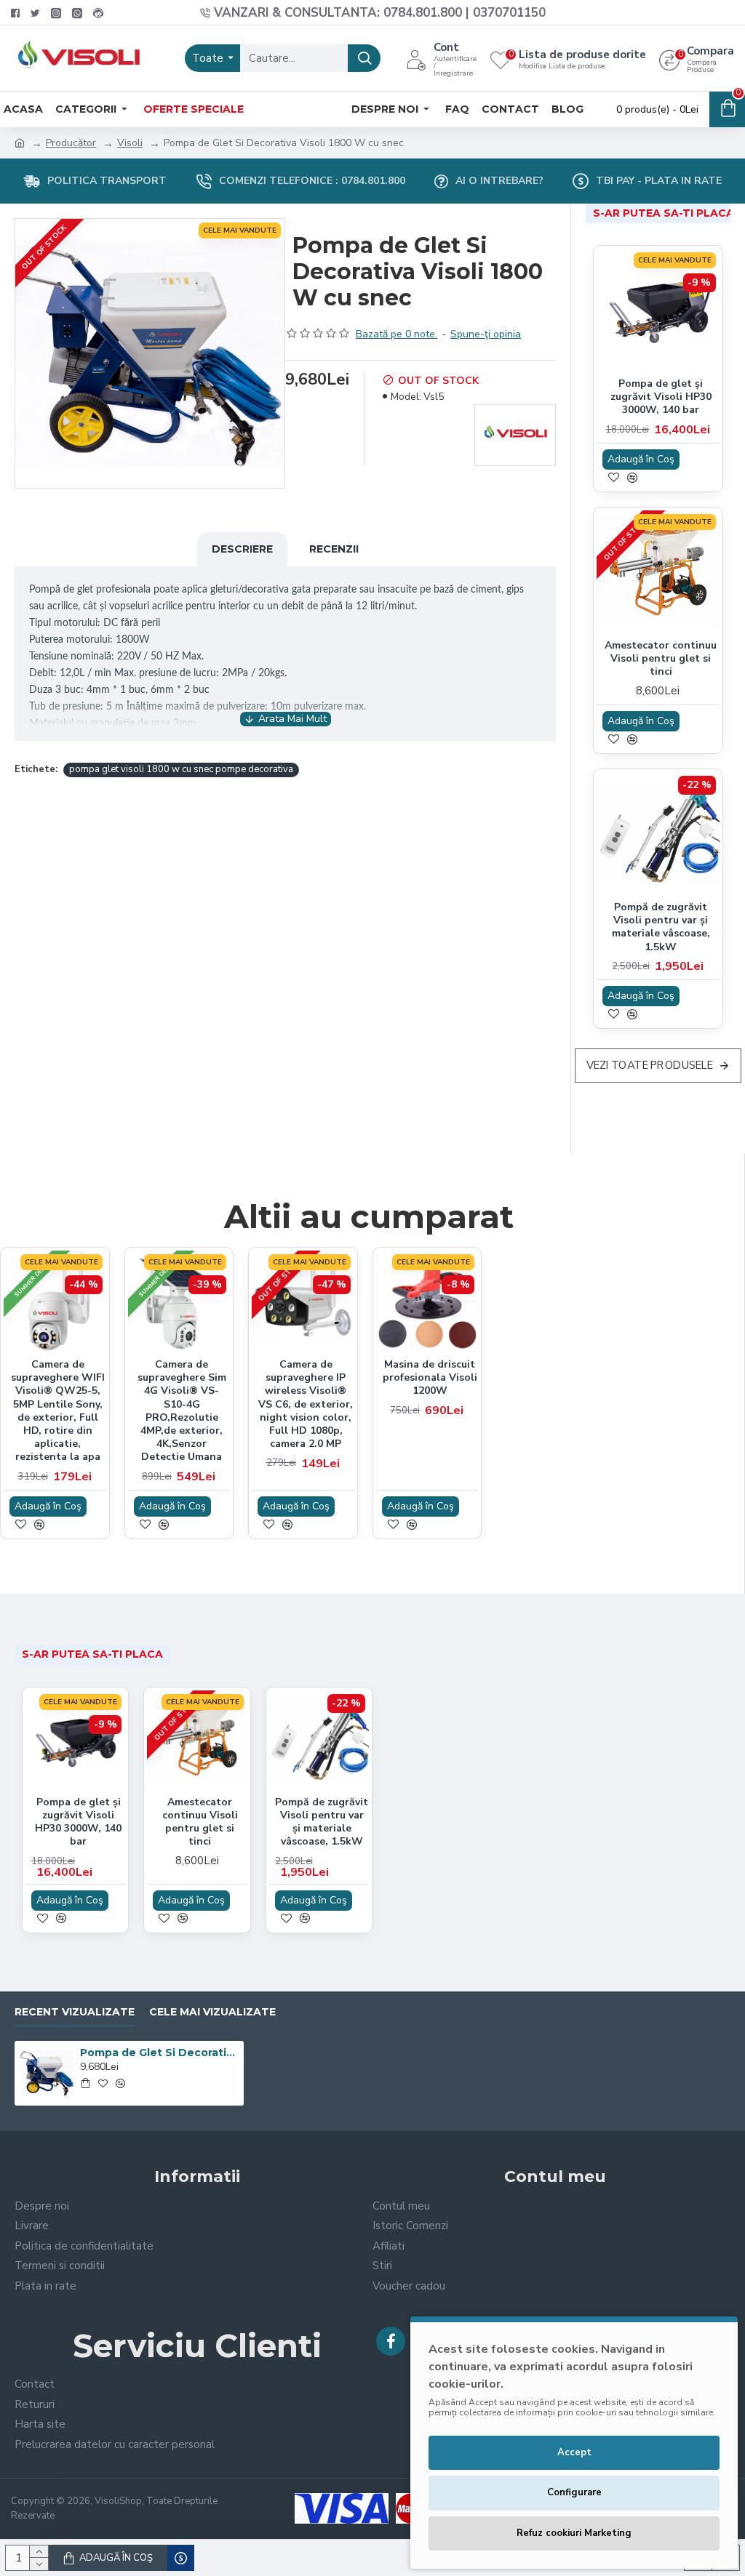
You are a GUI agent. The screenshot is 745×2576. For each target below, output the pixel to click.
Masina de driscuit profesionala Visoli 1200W (430, 1378)
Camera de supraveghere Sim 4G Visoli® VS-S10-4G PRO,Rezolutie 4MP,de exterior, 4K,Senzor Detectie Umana (182, 1411)
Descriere (242, 549)
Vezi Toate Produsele (650, 1066)
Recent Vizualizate (75, 2012)
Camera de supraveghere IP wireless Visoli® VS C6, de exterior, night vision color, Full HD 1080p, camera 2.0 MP (306, 1404)
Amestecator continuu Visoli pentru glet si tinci (661, 659)
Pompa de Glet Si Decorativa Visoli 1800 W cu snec (159, 2053)
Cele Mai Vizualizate (212, 2012)
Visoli (130, 143)
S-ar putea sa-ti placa (664, 213)
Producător (71, 143)
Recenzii (334, 549)
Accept (574, 2452)
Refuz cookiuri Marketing (574, 2533)
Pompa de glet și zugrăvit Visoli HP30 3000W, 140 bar (661, 397)
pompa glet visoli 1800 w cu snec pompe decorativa (181, 769)
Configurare (574, 2492)
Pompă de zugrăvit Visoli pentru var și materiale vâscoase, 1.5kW (661, 927)
